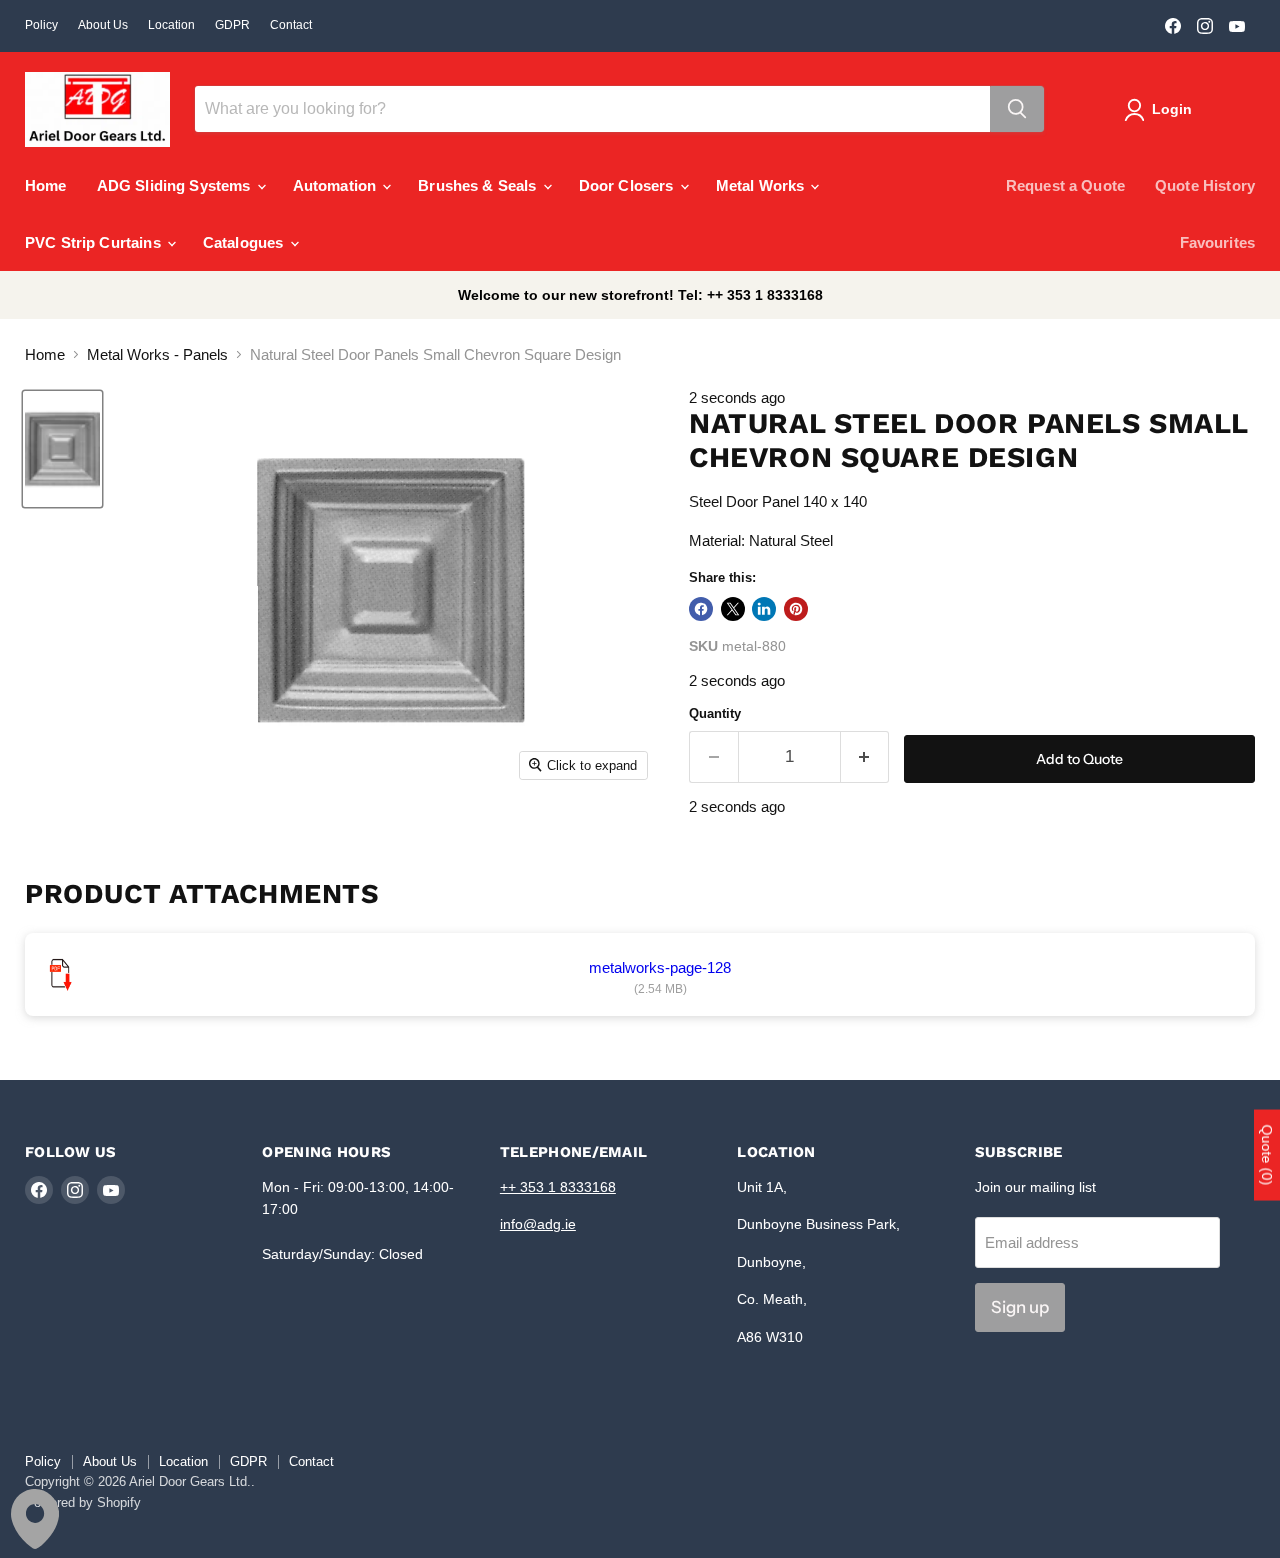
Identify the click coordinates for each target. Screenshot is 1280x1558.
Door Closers (628, 185)
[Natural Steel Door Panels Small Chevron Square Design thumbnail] (62, 449)
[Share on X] (733, 609)
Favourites (1218, 242)
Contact (291, 25)
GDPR (232, 25)
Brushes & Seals (479, 185)
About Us (103, 25)
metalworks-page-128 (660, 967)
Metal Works (762, 185)
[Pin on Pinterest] (796, 609)
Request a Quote (1065, 185)
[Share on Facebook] (701, 609)
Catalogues (245, 242)
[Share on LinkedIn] (764, 609)
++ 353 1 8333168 (558, 1187)
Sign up (1020, 1307)
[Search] (1017, 109)
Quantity (715, 713)
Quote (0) (1267, 1155)
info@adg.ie (538, 1224)
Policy (41, 25)
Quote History (1205, 185)
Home (46, 185)
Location (171, 25)
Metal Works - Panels (157, 354)
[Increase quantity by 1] (865, 756)
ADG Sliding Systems (176, 185)
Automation (337, 185)
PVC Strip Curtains (95, 242)
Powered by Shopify (83, 1502)
